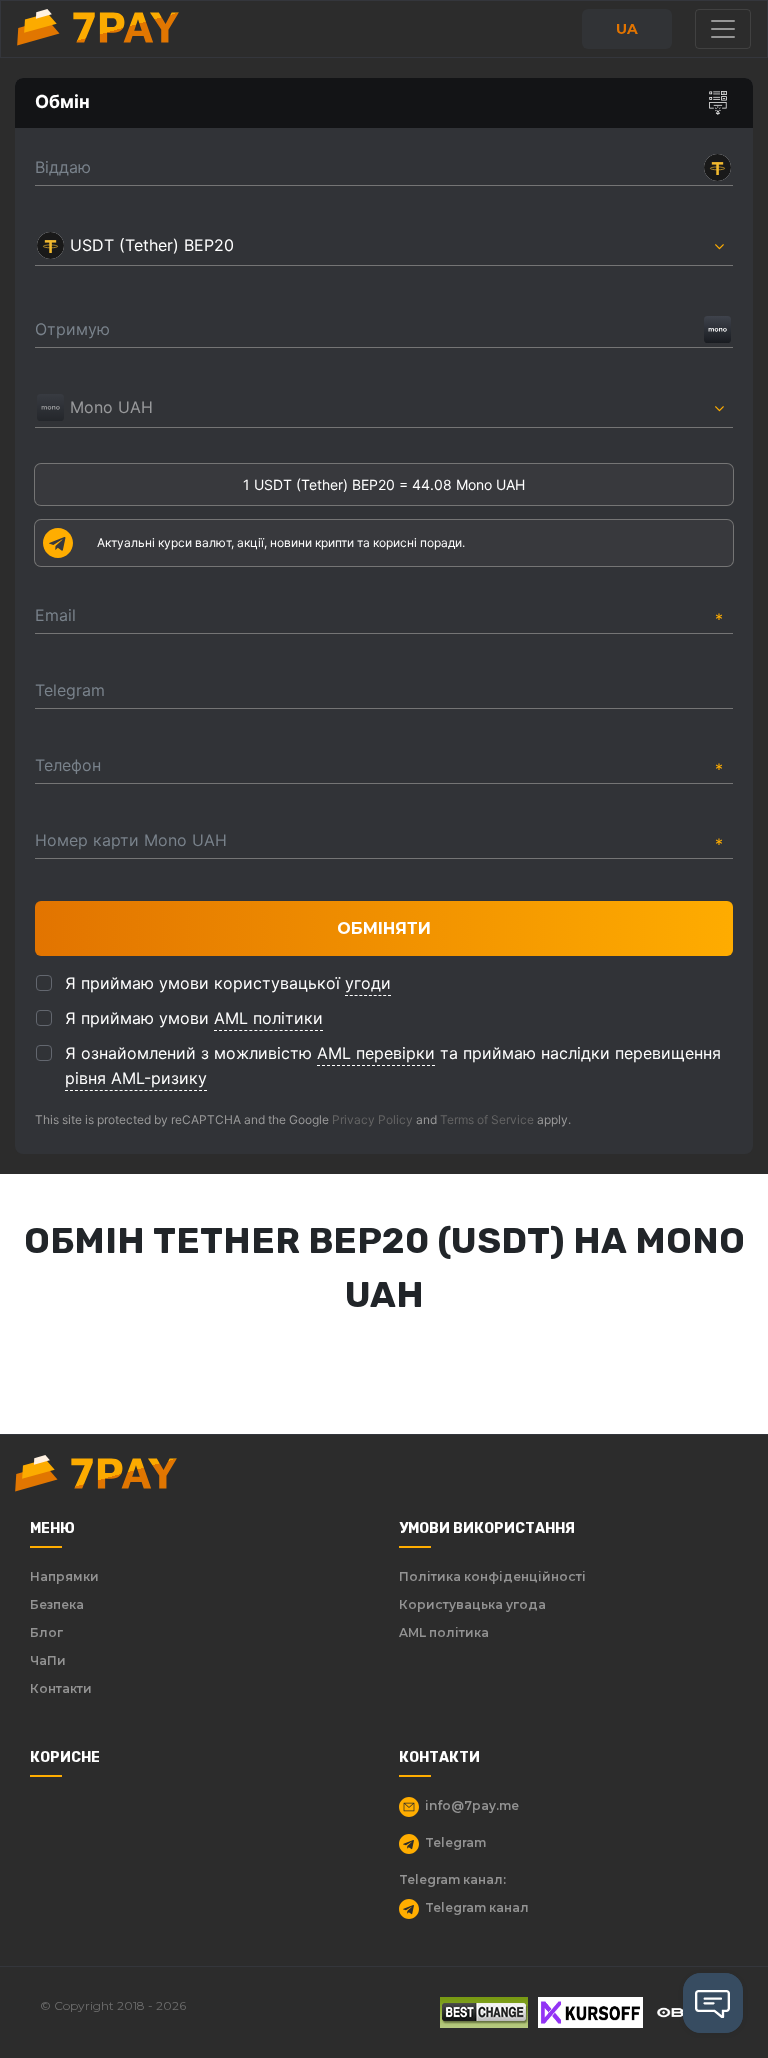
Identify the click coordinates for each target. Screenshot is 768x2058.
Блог (46, 1632)
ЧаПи (48, 1660)
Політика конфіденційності (492, 1576)
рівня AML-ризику (136, 1078)
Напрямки (64, 1576)
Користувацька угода (472, 1604)
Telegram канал (477, 1907)
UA (627, 29)
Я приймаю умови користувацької (228, 983)
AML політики (268, 1018)
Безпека (57, 1604)
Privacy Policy (372, 1119)
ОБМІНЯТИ (384, 928)
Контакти (61, 1688)
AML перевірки (376, 1053)
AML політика (444, 1632)
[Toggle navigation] (723, 29)
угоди (368, 983)
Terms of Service (487, 1119)
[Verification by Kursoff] (590, 2012)
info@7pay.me (472, 1805)
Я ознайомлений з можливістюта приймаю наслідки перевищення (393, 1065)
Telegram (455, 1842)
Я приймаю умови (194, 1018)
